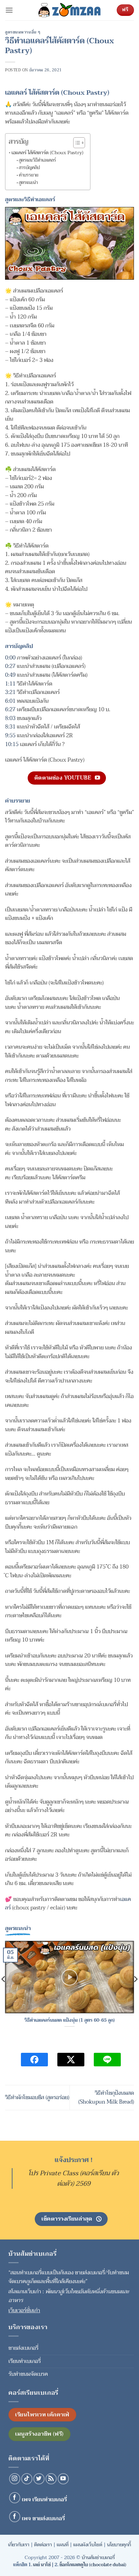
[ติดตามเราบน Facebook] (15, 2498)
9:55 (10, 736)
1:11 (10, 684)
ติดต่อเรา (43, 2545)
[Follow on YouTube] (63, 2479)
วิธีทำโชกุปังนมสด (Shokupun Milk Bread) (106, 2097)
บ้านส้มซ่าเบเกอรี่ (98, 2558)
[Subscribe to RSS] (51, 2479)
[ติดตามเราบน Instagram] (15, 2479)
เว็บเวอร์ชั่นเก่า (24, 2311)
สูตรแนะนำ (28, 183)
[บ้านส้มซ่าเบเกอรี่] (69, 10)
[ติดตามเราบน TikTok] (27, 2479)
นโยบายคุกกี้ (119, 2545)
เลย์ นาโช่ (42, 2565)
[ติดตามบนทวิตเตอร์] (39, 2479)
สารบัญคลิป (29, 168)
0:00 (10, 658)
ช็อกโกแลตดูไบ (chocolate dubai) (93, 2565)
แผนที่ (63, 2545)
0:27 (10, 666)
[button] (9, 10)
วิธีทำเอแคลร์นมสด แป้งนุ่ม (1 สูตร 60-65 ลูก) (69, 2020)
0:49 (10, 675)
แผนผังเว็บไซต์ (88, 2545)
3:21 (10, 692)
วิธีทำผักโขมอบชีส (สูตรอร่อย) (37, 2097)
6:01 (10, 701)
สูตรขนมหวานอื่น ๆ (23, 32)
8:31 (10, 727)
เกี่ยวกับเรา (19, 2545)
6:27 (10, 710)
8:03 (10, 718)
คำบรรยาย (29, 175)
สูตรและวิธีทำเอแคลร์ (37, 160)
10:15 (12, 744)
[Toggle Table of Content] (76, 143)
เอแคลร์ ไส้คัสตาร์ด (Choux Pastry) (47, 153)
